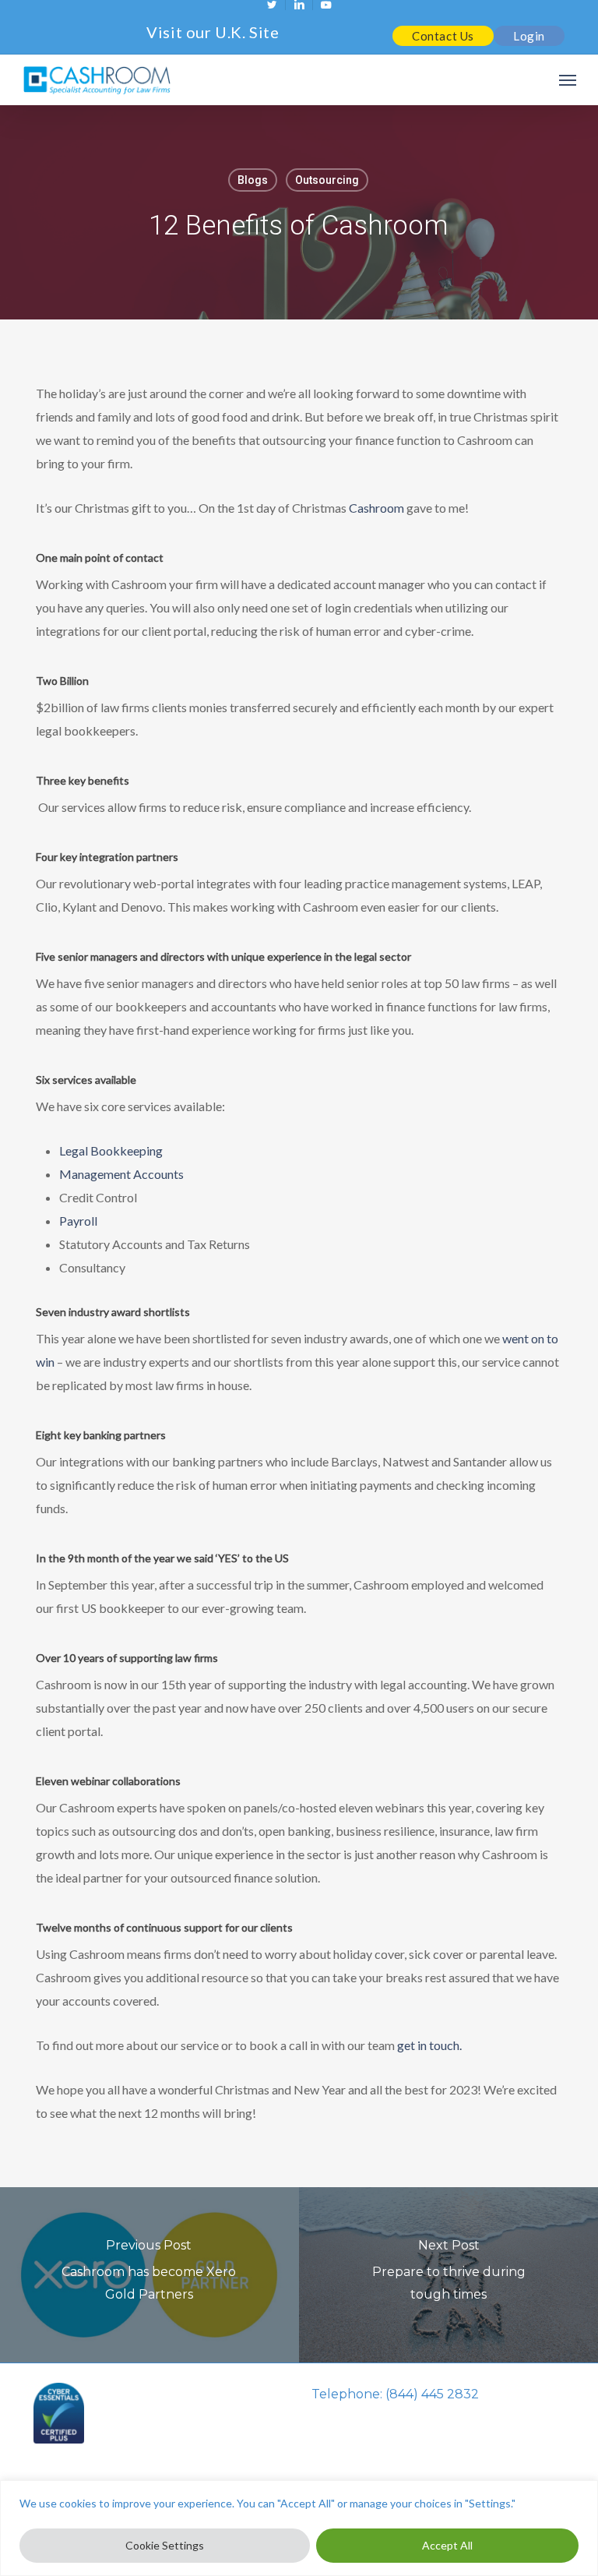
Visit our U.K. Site (213, 32)
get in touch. (429, 2045)
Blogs (253, 180)
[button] (568, 80)
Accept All (447, 2545)
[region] (299, 2528)
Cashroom (376, 508)
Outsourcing (327, 180)
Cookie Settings (165, 2545)
